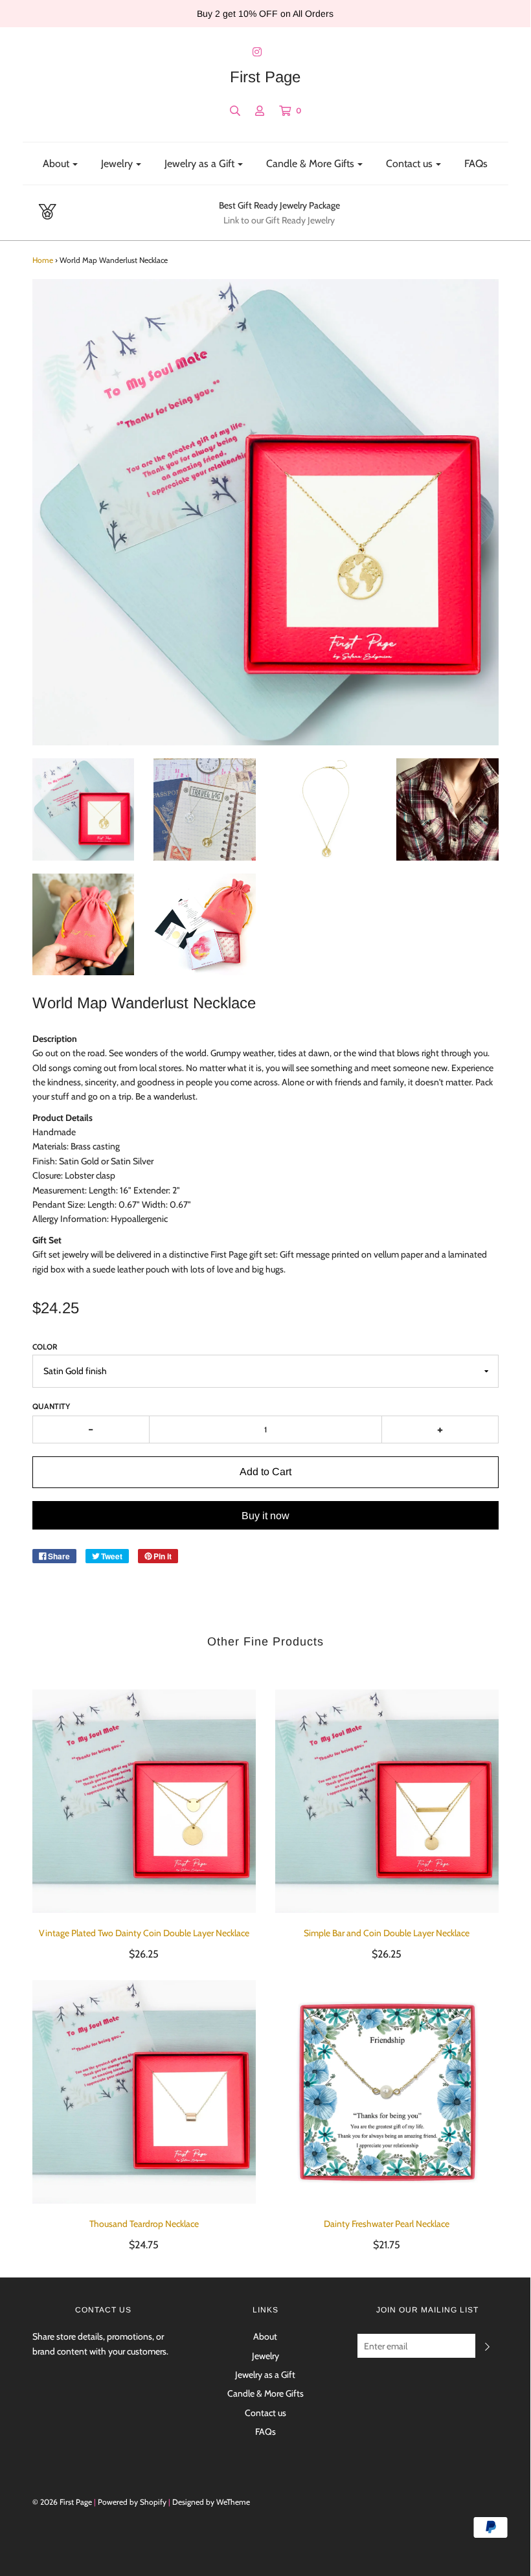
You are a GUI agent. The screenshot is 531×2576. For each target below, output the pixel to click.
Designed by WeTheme (211, 2502)
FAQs (476, 164)
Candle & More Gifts (265, 2393)
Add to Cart (265, 1472)
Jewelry (265, 2356)
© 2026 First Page (62, 2502)
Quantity (51, 1406)
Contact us (265, 2413)
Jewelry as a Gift (265, 2375)
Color (45, 1347)
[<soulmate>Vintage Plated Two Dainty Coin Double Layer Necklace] (144, 1801)
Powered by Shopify (132, 2502)
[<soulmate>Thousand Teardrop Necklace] (144, 2092)
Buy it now (265, 1516)
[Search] (235, 111)
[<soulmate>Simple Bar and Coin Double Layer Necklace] (387, 1801)
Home (43, 260)
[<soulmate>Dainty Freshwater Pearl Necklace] (387, 2092)
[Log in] (260, 111)
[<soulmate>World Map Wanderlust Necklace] (84, 809)
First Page (265, 77)
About (265, 2336)
